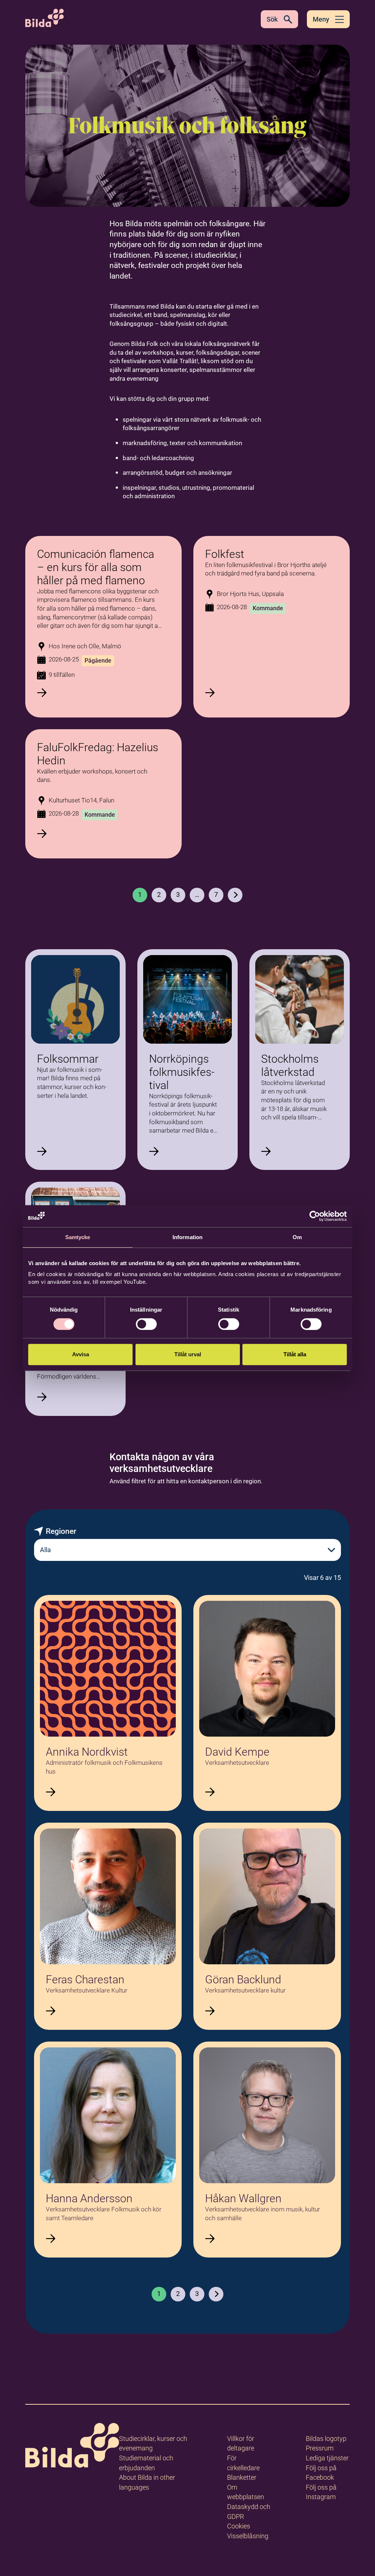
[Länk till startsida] (72, 2447)
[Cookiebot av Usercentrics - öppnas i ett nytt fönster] (315, 1216)
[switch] (146, 1324)
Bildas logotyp (326, 2439)
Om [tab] (297, 1237)
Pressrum (320, 2448)
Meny (321, 19)
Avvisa (81, 1354)
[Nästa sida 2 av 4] (216, 2294)
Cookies (239, 2526)
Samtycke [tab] (78, 1237)
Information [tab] (187, 1237)
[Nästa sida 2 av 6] (235, 895)
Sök (272, 19)
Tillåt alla (295, 1354)
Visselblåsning (248, 2536)
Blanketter (242, 2477)
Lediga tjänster (327, 2458)
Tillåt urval (188, 1354)
